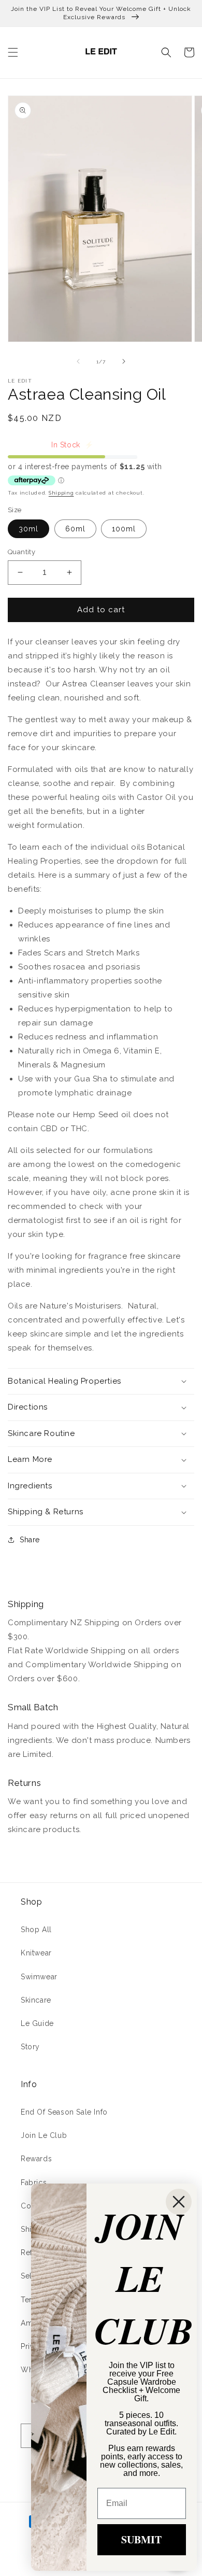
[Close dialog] (179, 2202)
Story (30, 2047)
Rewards (36, 2159)
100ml (124, 529)
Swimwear (39, 1977)
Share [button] (30, 1540)
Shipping (61, 493)
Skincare (36, 2000)
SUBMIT (141, 2539)
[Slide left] (78, 361)
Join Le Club (44, 2135)
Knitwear (36, 1953)
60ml (75, 529)
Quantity (21, 552)
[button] (13, 52)
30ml (28, 529)
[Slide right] (124, 361)
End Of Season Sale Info (64, 2112)
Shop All (36, 1930)
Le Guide (37, 2023)
